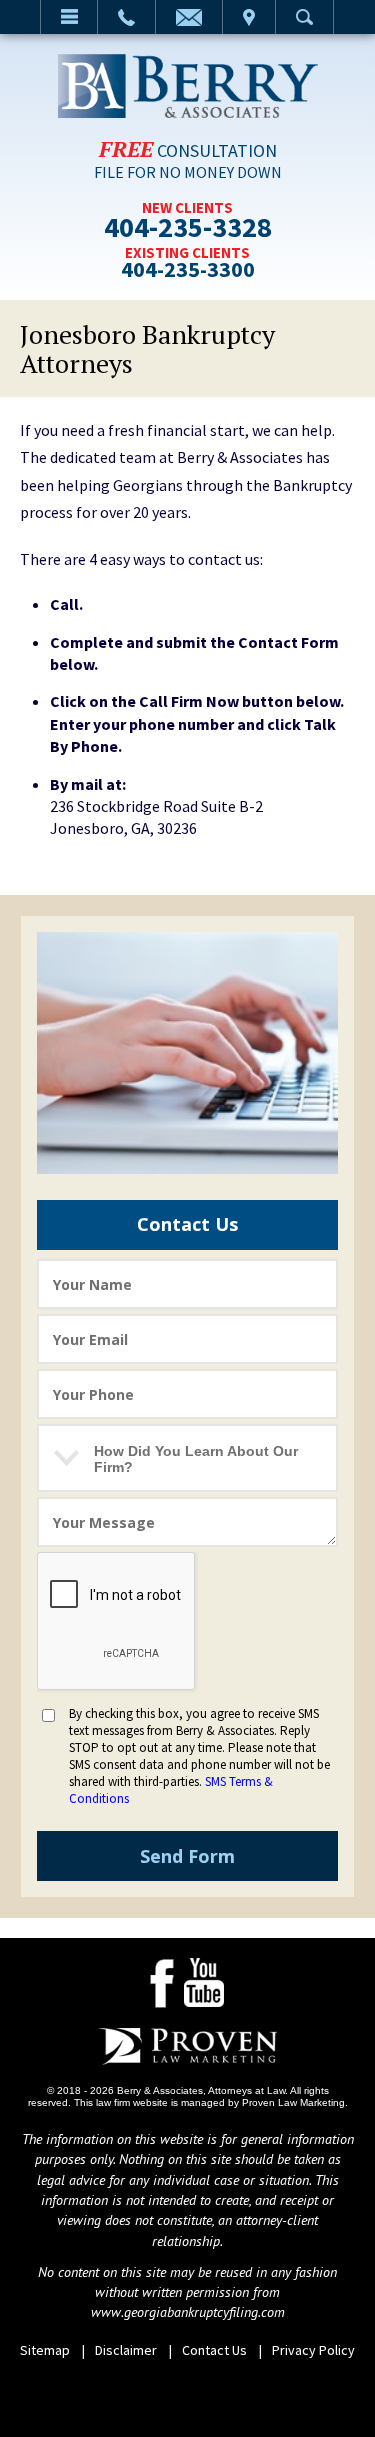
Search (304, 17)
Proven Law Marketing (293, 2102)
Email (189, 17)
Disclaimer (126, 2350)
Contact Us (214, 2350)
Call (126, 17)
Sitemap (45, 2350)
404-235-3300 (188, 270)
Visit (249, 17)
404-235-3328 (188, 230)
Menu (69, 17)
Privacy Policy (313, 2350)
